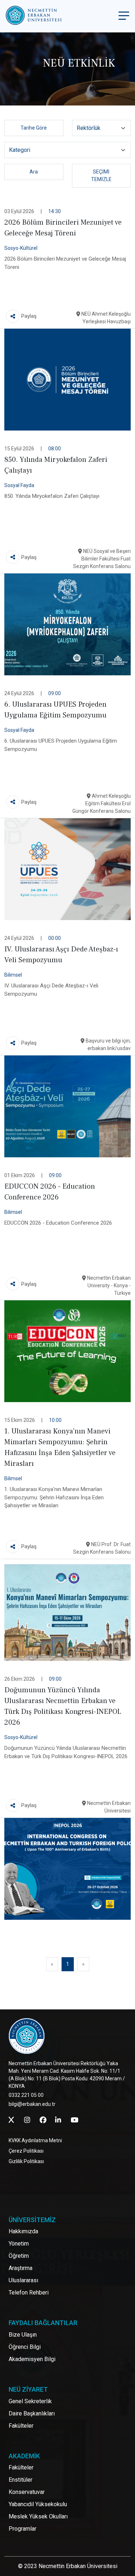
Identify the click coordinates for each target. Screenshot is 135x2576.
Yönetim (19, 2244)
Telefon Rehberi (29, 2293)
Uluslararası (23, 2280)
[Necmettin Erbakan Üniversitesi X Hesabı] (11, 2120)
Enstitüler (21, 2480)
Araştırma (21, 2268)
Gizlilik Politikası (26, 2161)
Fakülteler (21, 2426)
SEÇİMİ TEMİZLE (101, 175)
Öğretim (19, 2256)
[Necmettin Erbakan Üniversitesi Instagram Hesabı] (27, 2120)
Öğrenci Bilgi (25, 2347)
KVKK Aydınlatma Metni (35, 2140)
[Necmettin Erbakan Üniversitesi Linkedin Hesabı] (58, 2120)
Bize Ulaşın (23, 2335)
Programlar (22, 2529)
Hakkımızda (23, 2231)
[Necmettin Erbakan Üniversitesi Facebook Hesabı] (43, 2120)
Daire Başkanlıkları (32, 2413)
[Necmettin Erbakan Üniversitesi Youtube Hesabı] (74, 2120)
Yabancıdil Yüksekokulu (38, 2504)
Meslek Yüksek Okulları (38, 2516)
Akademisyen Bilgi (32, 2359)
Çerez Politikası (26, 2151)
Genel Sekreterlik (30, 2401)
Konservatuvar (27, 2492)
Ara (34, 172)
